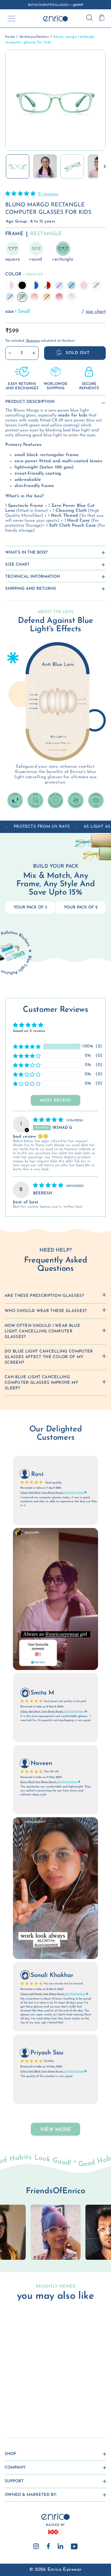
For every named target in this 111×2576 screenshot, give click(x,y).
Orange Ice (35, 297)
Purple (59, 285)
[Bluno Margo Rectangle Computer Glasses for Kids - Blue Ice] (16, 2407)
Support (14, 2481)
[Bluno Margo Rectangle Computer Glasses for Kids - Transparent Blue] (21, 2401)
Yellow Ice (47, 297)
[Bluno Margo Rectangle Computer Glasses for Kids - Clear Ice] (45, 2407)
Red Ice (59, 297)
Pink (84, 285)
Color (24, 274)
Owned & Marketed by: (31, 2495)
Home (10, 37)
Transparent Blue (35, 285)
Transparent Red (47, 285)
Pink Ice (96, 285)
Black (22, 285)
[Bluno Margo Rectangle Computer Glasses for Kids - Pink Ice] (10, 2407)
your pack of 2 (81, 907)
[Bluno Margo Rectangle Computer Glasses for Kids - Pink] (45, 2401)
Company (15, 2468)
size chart (17, 565)
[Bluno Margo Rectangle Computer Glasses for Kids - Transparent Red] (27, 2401)
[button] (21, 194)
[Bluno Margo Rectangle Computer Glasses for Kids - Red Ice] (39, 2407)
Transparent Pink (10, 285)
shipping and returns (31, 589)
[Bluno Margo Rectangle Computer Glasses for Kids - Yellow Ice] (33, 2407)
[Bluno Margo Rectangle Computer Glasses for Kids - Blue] (39, 2401)
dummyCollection (34, 37)
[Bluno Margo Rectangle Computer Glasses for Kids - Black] (16, 2401)
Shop (10, 2454)
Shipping (33, 341)
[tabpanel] (55, 2232)
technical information (33, 577)
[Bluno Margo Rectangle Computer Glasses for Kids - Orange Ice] (27, 2407)
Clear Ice (72, 297)
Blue (72, 285)
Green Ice (22, 297)
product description (30, 402)
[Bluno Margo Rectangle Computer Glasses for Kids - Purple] (33, 2401)
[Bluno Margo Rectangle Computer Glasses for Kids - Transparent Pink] (10, 2401)
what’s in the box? (26, 552)
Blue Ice (10, 297)
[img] (49, 1120)
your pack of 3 (30, 907)
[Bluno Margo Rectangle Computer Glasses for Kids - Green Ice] (21, 2407)
